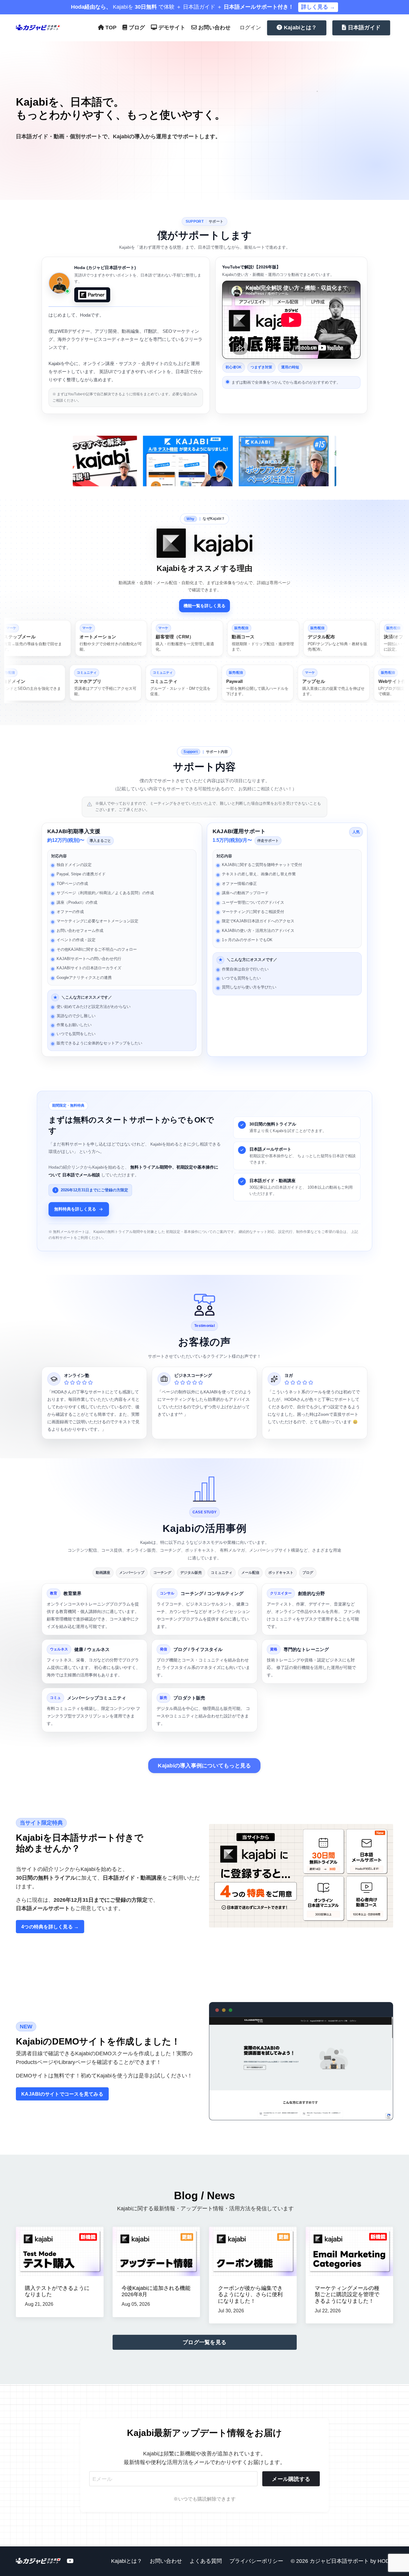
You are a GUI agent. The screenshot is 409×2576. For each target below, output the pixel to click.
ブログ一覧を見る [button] (205, 2342)
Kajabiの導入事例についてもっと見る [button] (204, 1766)
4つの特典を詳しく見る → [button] (50, 1927)
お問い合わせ (214, 28)
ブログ (136, 28)
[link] (99, 638)
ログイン (250, 28)
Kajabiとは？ (127, 2561)
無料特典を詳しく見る (75, 1209)
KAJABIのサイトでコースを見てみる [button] (62, 2094)
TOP (110, 28)
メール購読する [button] (291, 2479)
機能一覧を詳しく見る (205, 606)
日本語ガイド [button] (363, 28)
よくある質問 (206, 2561)
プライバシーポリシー (256, 2561)
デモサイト (171, 28)
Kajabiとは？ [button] (300, 28)
